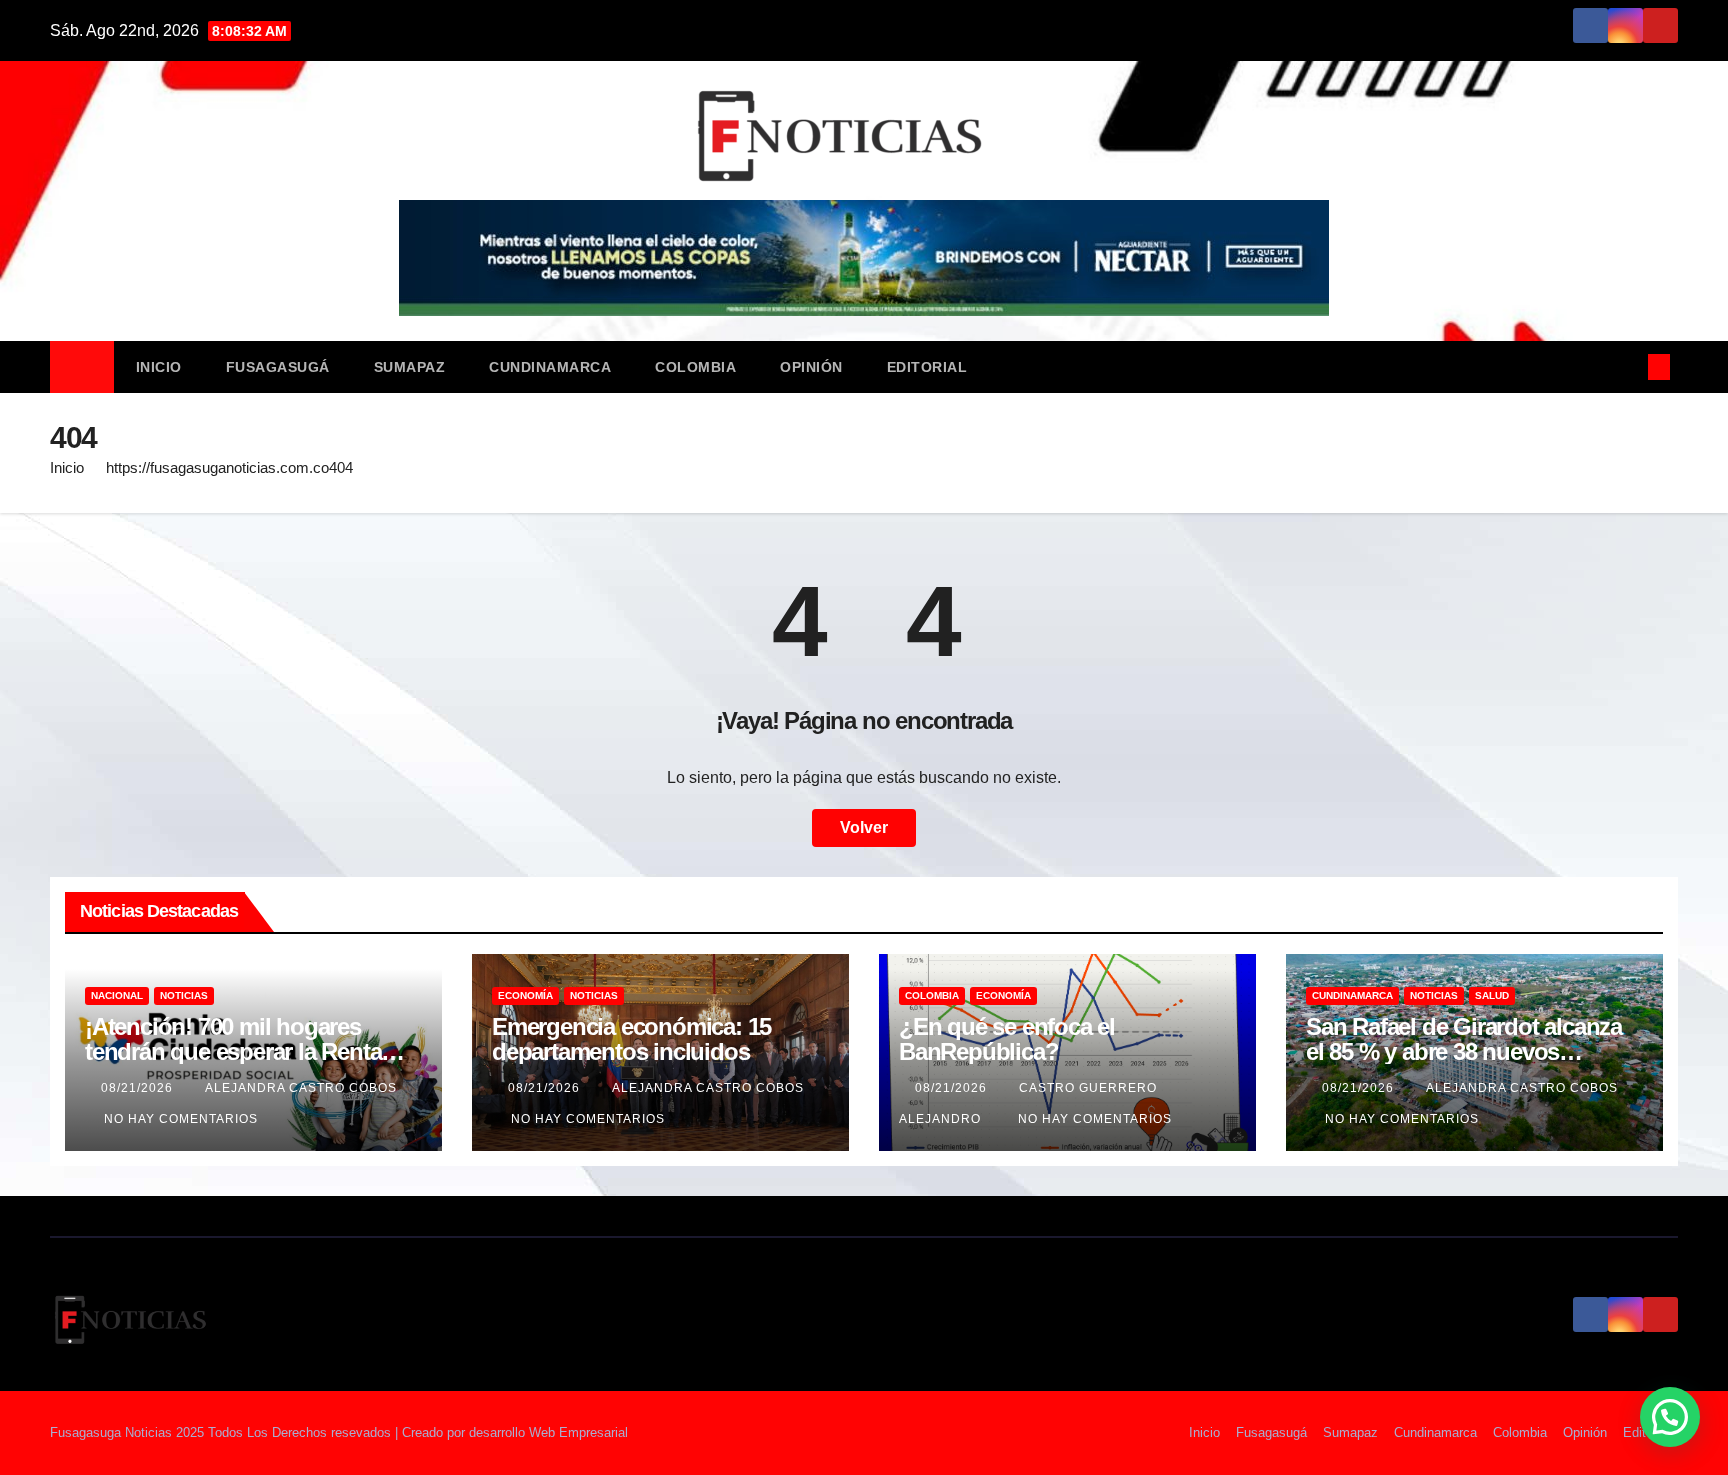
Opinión (811, 367)
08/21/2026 (139, 1088)
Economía (525, 995)
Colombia (695, 367)
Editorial (927, 367)
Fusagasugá (278, 367)
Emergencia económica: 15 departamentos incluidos (631, 1039)
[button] (1626, 366)
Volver (864, 827)
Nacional (117, 995)
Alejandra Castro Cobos (301, 1088)
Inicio (159, 367)
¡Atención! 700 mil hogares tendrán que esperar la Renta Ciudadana (233, 1051)
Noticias (184, 995)
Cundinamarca (550, 367)
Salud (1492, 995)
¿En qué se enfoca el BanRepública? (1007, 1039)
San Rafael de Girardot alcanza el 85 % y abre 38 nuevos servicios (1464, 1051)
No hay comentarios (181, 1119)
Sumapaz (410, 367)
